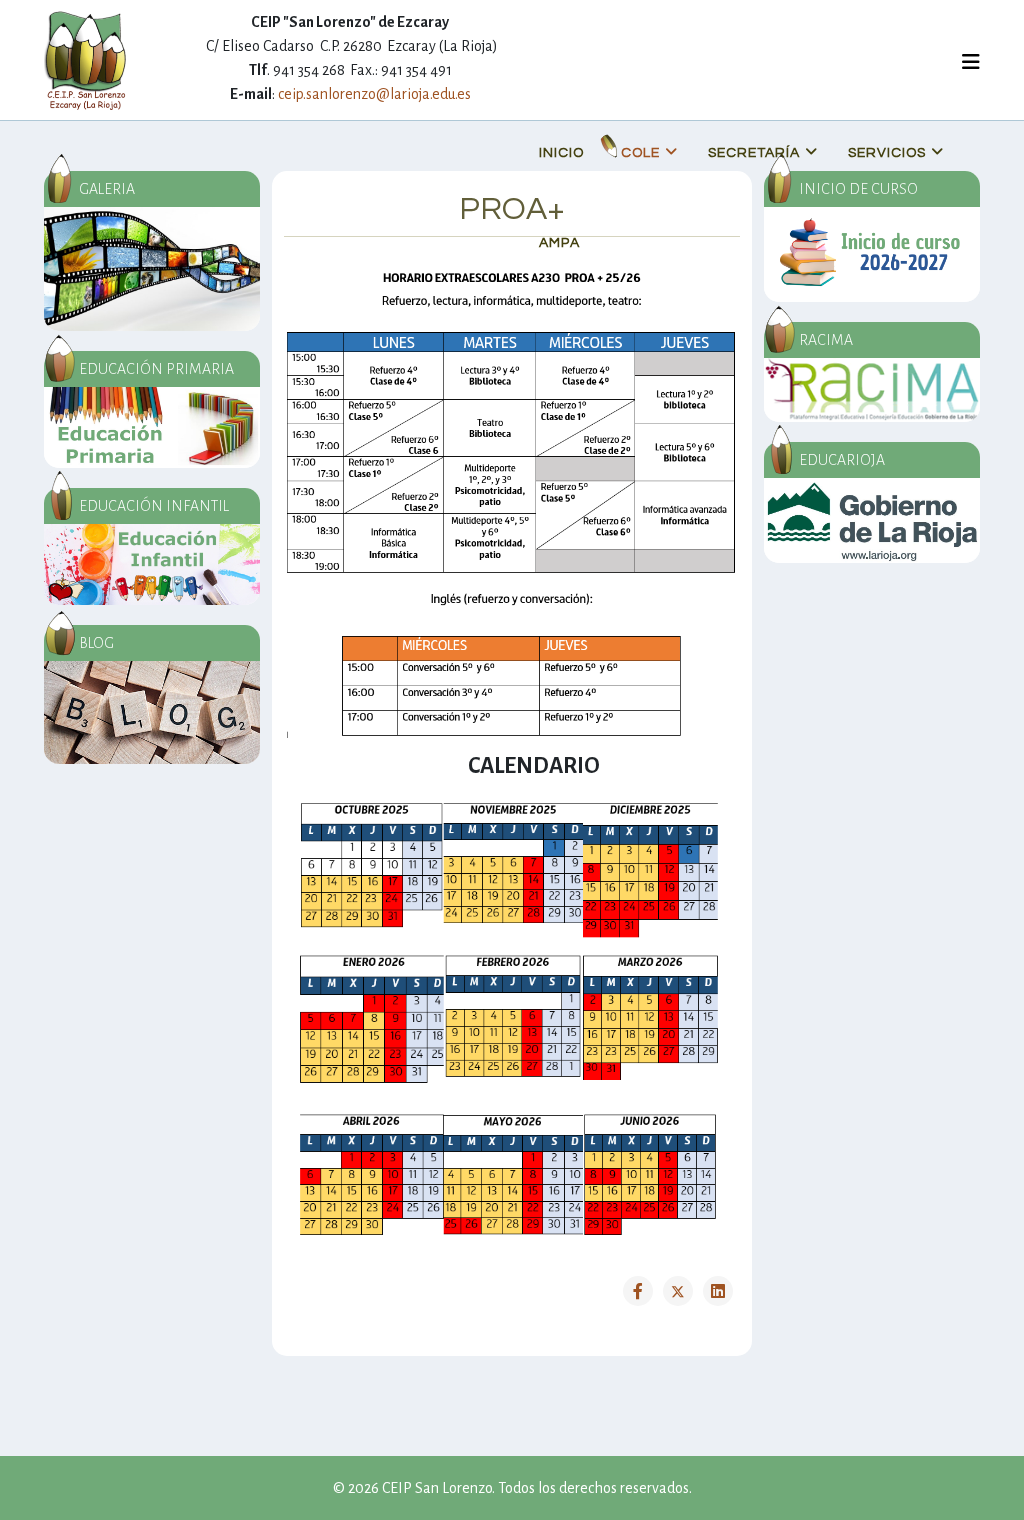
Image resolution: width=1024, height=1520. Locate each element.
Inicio (561, 153)
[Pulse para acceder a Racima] (872, 390)
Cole (640, 153)
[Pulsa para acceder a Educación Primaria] (152, 427)
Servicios (887, 153)
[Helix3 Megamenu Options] (971, 63)
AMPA (559, 243)
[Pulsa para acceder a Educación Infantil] (152, 564)
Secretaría (754, 153)
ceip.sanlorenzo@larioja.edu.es (374, 94)
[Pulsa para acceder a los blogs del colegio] (152, 712)
